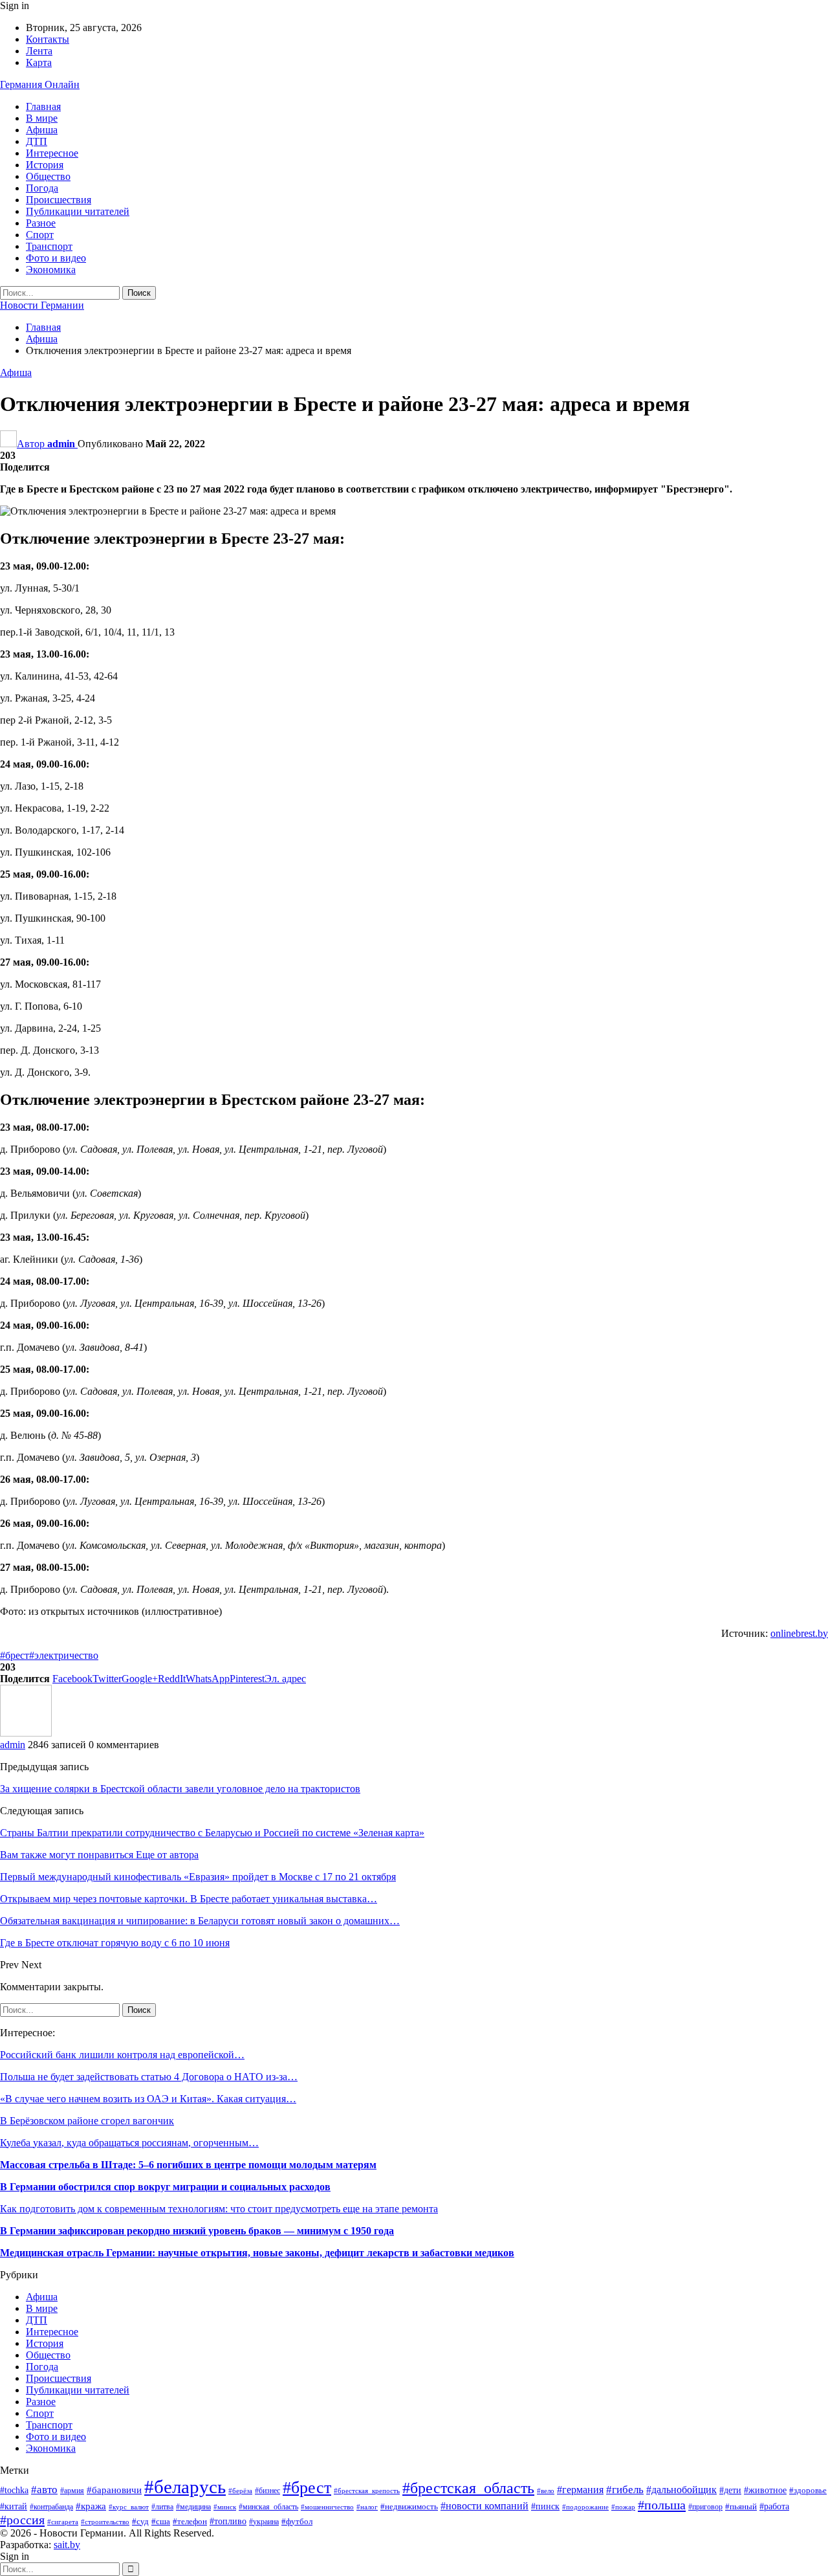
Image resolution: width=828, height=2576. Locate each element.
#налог (367, 2507)
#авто (44, 2490)
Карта (39, 62)
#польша (662, 2505)
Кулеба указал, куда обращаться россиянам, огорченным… (129, 2143)
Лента (39, 51)
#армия (72, 2491)
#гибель (625, 2490)
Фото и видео (56, 258)
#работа (774, 2506)
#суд (140, 2521)
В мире (42, 118)
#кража (91, 2506)
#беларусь (185, 2487)
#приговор (705, 2507)
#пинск (545, 2506)
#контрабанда (51, 2507)
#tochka (14, 2490)
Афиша (42, 130)
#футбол (297, 2521)
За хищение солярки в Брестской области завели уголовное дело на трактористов (180, 1789)
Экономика (51, 270)
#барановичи (114, 2490)
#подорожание (585, 2507)
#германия (580, 2490)
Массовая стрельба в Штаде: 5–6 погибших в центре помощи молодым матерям (188, 2165)
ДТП (37, 141)
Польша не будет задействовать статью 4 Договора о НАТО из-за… (149, 2077)
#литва (162, 2507)
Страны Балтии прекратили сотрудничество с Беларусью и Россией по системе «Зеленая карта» (212, 1833)
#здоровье (808, 2491)
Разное (41, 223)
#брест (15, 1655)
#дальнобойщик (681, 2490)
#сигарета (63, 2522)
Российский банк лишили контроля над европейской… (122, 2055)
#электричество (64, 1655)
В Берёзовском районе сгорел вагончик (87, 2121)
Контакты (48, 39)
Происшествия (59, 200)
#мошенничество (327, 2507)
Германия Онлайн (40, 84)
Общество (48, 176)
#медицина (193, 2507)
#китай (14, 2506)
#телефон (190, 2521)
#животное (765, 2490)
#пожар (623, 2507)
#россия (22, 2520)
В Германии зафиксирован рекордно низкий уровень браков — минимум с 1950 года (197, 2231)
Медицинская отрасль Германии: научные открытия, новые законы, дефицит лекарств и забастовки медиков (257, 2253)
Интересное (52, 153)
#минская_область (268, 2507)
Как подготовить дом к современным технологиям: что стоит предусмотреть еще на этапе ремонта (219, 2209)
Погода (42, 188)
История (45, 165)
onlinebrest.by (799, 1633)
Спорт (40, 235)
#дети (730, 2490)
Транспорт (49, 246)
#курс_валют (129, 2507)
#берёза (240, 2491)
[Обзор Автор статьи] (26, 1733)
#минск (225, 2507)
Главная (43, 106)
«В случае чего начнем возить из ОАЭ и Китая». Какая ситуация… (148, 2099)
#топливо (228, 2521)
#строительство (105, 2522)
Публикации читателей (78, 211)
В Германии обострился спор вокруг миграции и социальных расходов (165, 2187)
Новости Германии (42, 305)
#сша (161, 2521)
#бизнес (267, 2491)
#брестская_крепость (367, 2491)
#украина (264, 2522)
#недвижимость (409, 2507)
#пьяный (741, 2507)
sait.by (67, 2545)
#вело (546, 2491)
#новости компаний (485, 2506)
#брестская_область (468, 2488)
